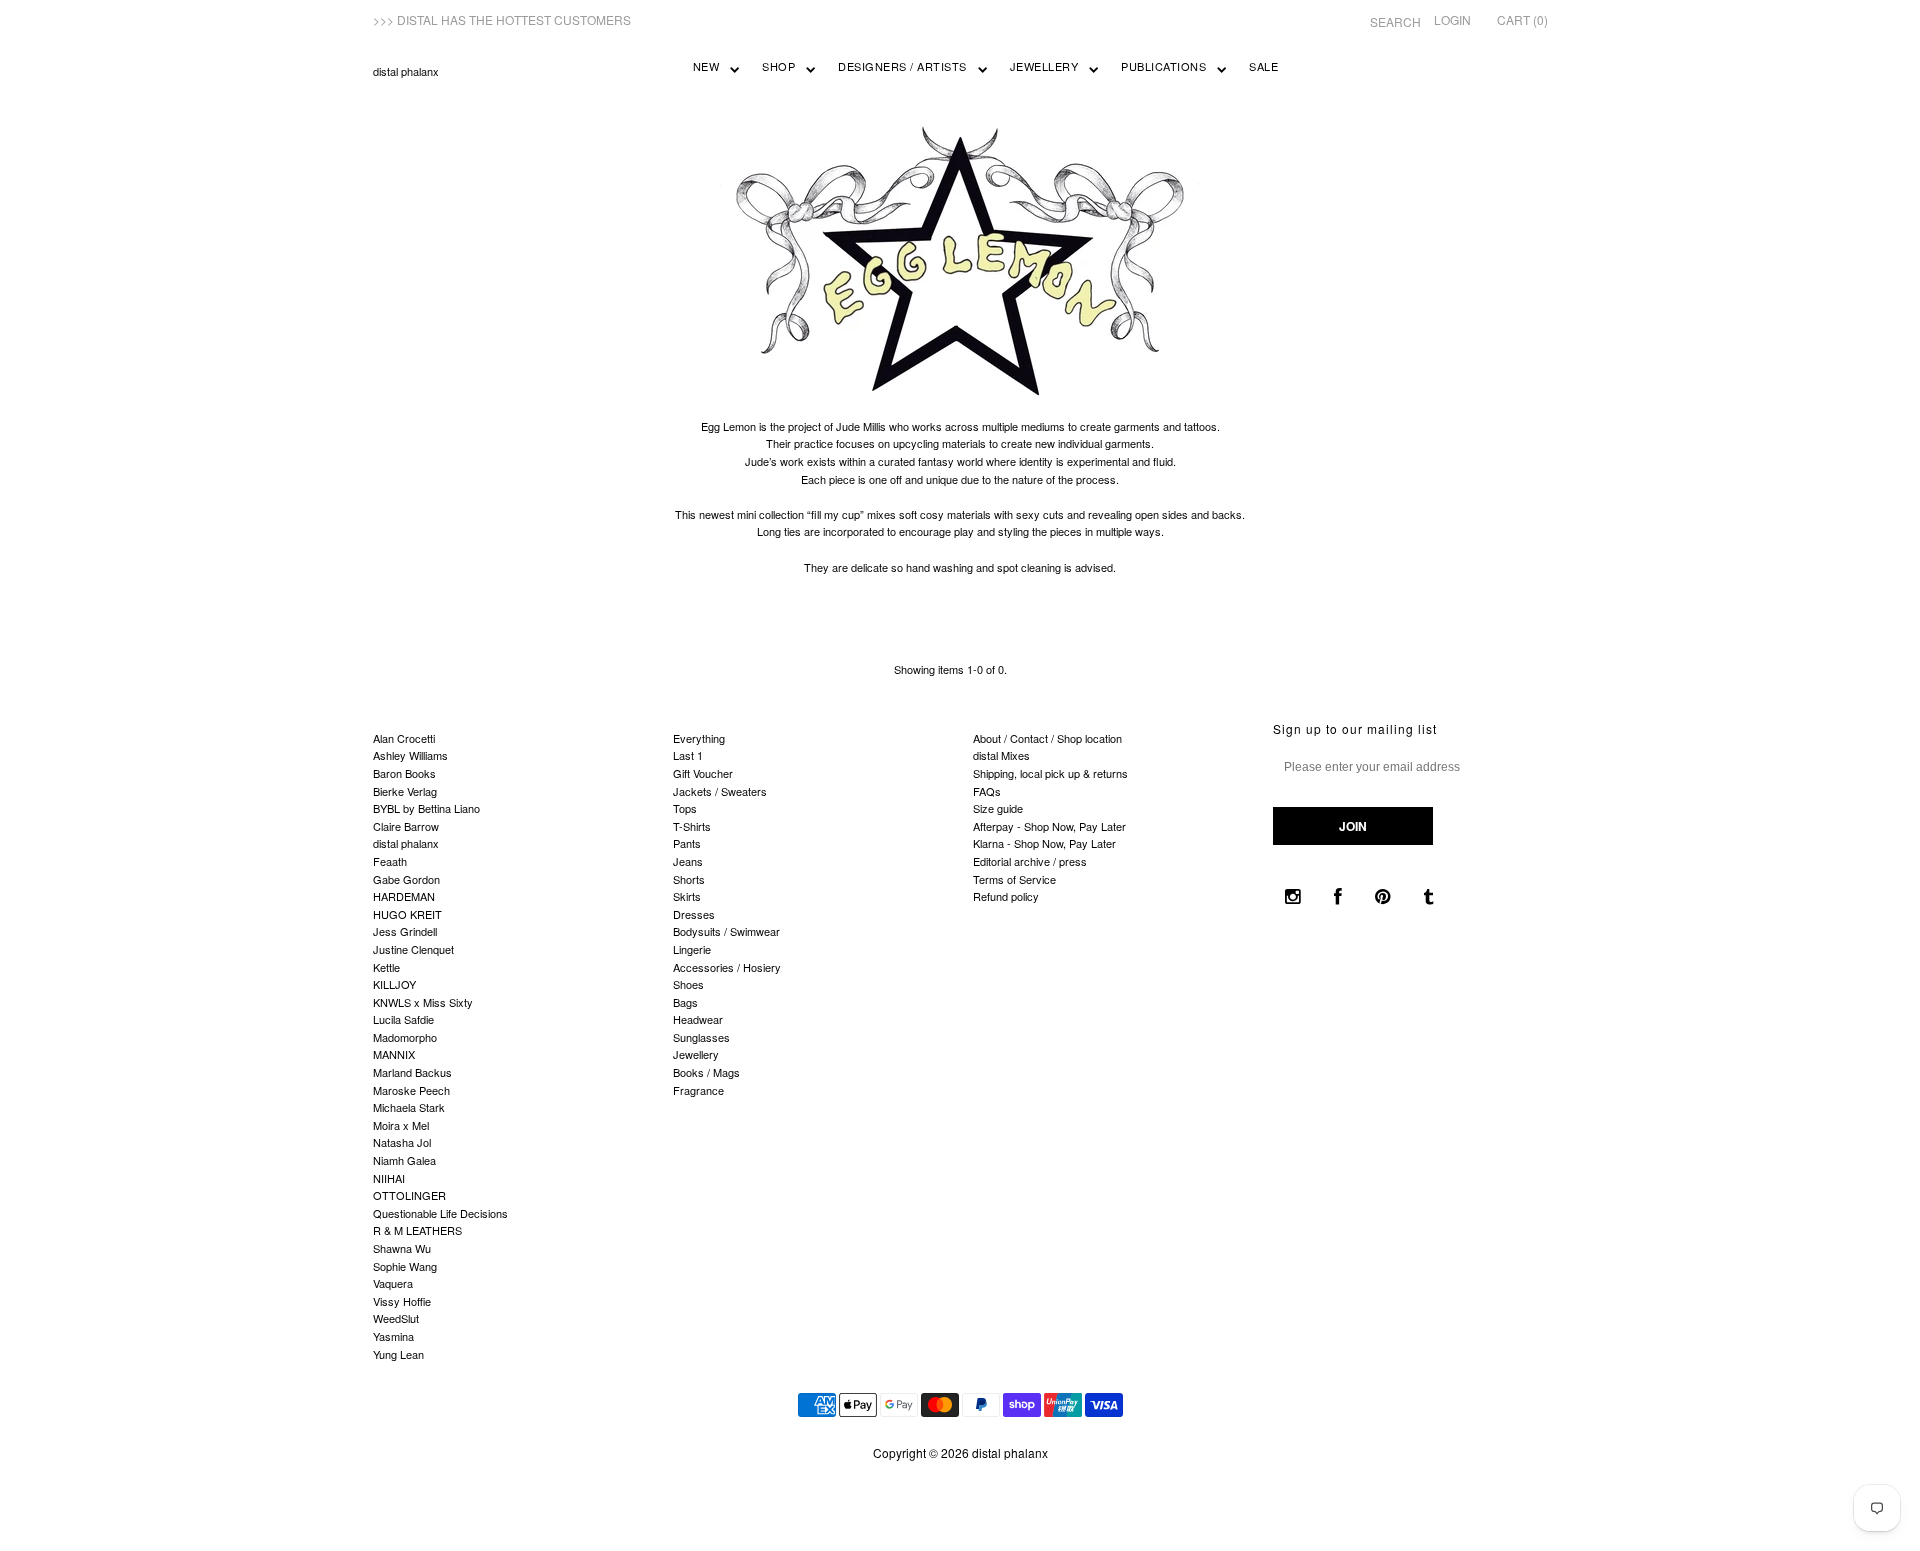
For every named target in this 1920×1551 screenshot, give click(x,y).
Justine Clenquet (413, 949)
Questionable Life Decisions (440, 1213)
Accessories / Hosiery (727, 967)
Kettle (386, 967)
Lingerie (692, 949)
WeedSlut (396, 1318)
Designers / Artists (902, 66)
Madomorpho (405, 1037)
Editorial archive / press (1030, 861)
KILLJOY (394, 984)
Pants (687, 843)
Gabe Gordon (406, 879)
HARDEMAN (404, 896)
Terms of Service (1014, 879)
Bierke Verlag (405, 791)
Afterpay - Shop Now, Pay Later (1049, 826)
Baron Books (404, 773)
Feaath (390, 861)
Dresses (694, 914)
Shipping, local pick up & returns (1050, 773)
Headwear (698, 1019)
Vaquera (393, 1283)
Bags (685, 1002)
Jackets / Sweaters (720, 791)
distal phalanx (406, 71)
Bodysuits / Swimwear (726, 931)
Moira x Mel (401, 1125)
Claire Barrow (406, 826)
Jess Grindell (405, 931)
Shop (778, 66)
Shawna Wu (402, 1248)
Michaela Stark (409, 1107)
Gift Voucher (703, 773)
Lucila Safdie (403, 1019)
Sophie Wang (405, 1266)
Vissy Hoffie (402, 1301)
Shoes (688, 984)
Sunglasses (701, 1037)
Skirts (687, 896)
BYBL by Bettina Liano (426, 808)
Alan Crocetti (404, 738)
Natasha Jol (402, 1142)
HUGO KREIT (407, 914)
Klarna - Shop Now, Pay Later (1044, 843)
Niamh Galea (404, 1160)
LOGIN (1452, 19)
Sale (1263, 66)
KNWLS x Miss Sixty (423, 1002)
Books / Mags (706, 1072)
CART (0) (1522, 19)
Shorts (689, 879)
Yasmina (393, 1336)
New (706, 66)
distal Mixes (1001, 755)
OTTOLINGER (409, 1195)
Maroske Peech (411, 1090)
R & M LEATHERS (417, 1230)
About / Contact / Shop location (1047, 738)
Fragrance (698, 1090)
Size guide (998, 808)
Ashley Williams (410, 755)
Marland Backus (412, 1072)
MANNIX (394, 1054)
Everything (699, 738)
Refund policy (1006, 896)
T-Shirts (692, 826)
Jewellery (1044, 66)
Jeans (688, 861)
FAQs (987, 791)
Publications (1163, 66)
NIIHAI (389, 1178)
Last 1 (688, 755)
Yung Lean (398, 1354)
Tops (685, 808)
